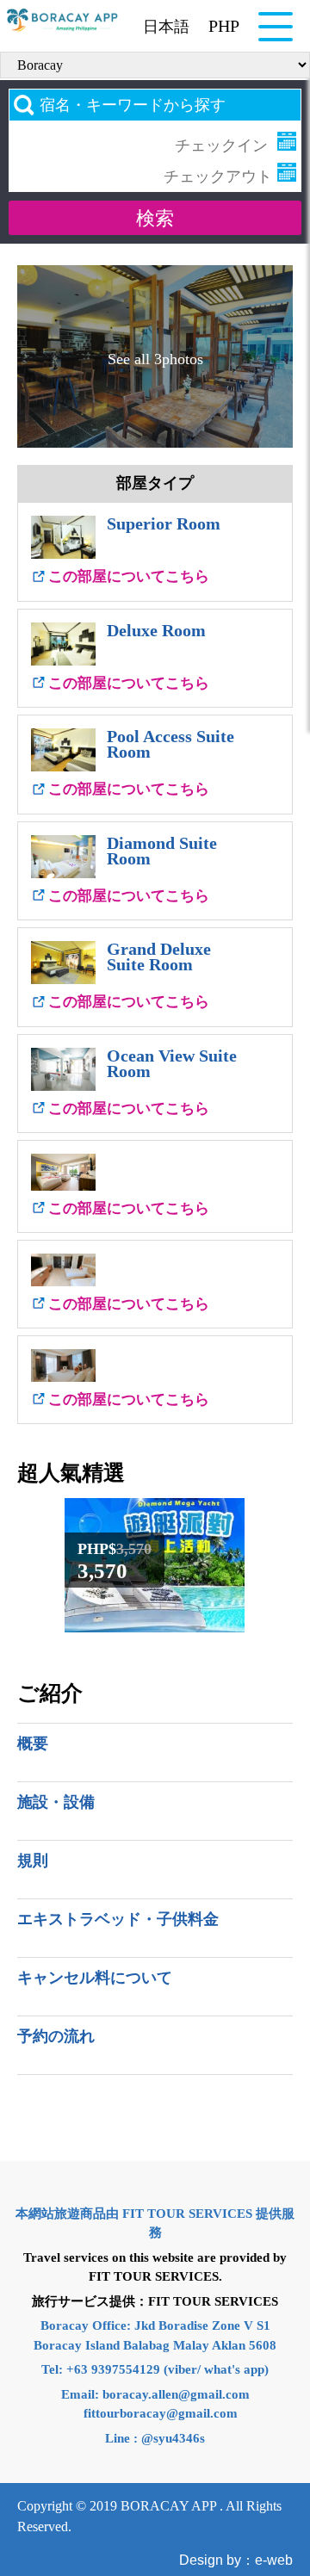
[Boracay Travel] (62, 20)
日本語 (166, 27)
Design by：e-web (236, 2560)
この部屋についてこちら (129, 576)
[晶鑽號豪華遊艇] (155, 1623)
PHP (224, 26)
